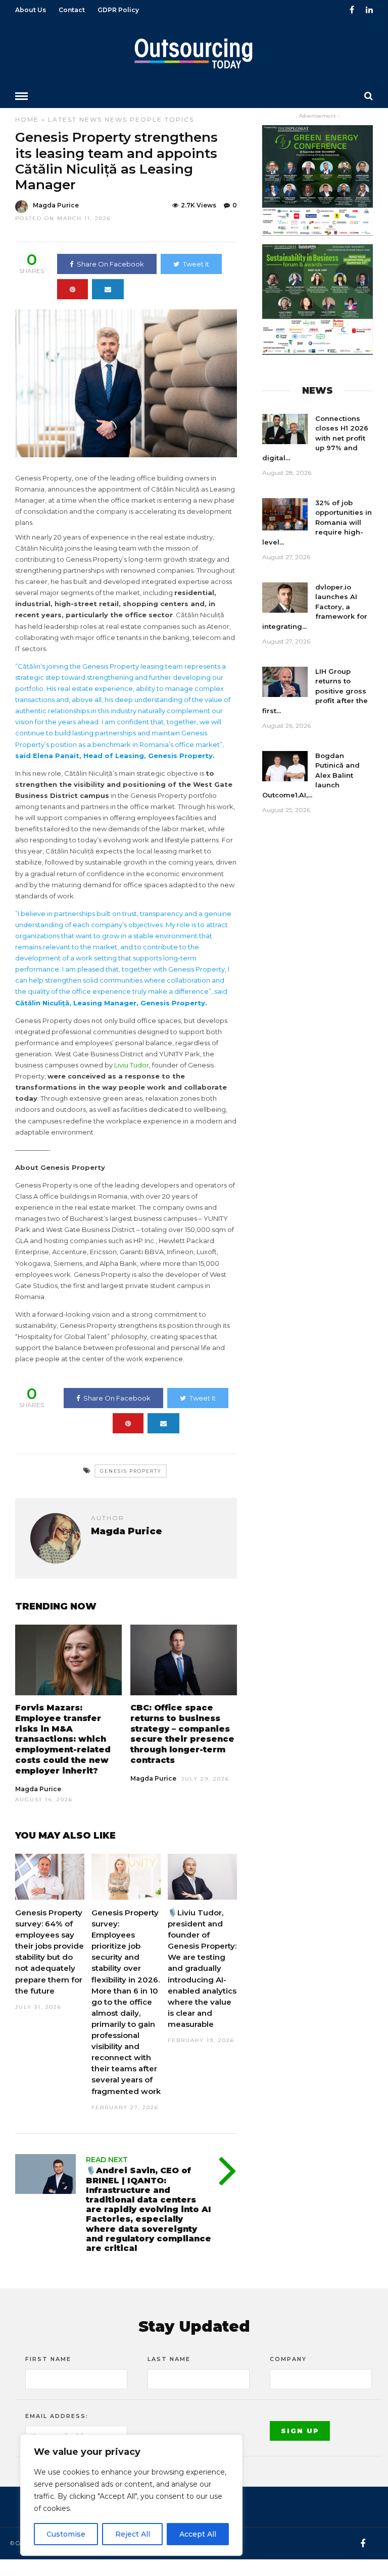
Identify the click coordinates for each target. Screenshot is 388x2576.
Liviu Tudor (132, 1065)
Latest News (75, 119)
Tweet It (196, 264)
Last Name (169, 2359)
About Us (31, 10)
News (116, 119)
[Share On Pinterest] (72, 289)
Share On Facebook (110, 264)
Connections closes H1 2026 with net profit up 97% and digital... (315, 438)
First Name (48, 2359)
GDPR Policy (118, 10)
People (146, 119)
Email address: (57, 2416)
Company (288, 2359)
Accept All (198, 2534)
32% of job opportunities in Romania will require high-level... (317, 522)
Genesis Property (131, 1471)
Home (27, 119)
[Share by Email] (108, 289)
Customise (66, 2534)
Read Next (107, 2160)
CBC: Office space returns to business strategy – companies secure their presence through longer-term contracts (182, 1734)
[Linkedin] (369, 10)
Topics (179, 119)
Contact (72, 10)
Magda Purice (56, 205)
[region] (131, 2495)
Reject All (133, 2534)
